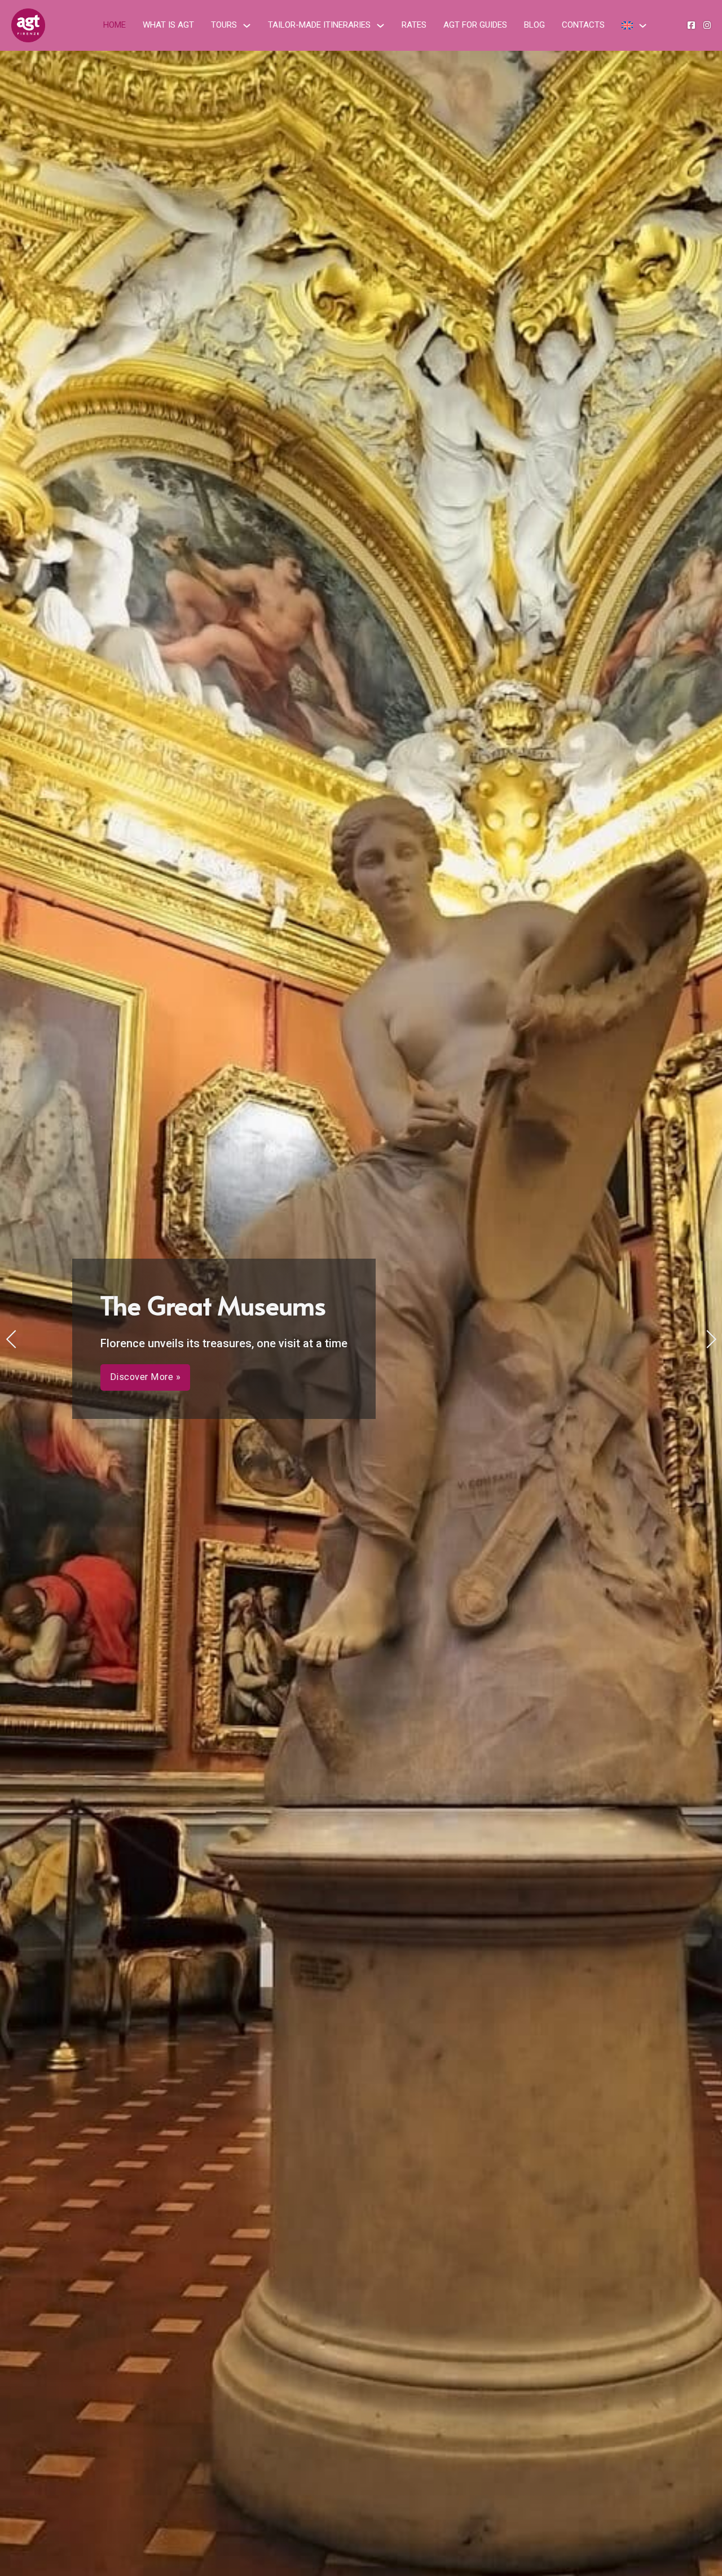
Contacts (583, 25)
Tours (224, 25)
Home (115, 25)
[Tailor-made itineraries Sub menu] (380, 26)
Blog (534, 25)
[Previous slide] (11, 1339)
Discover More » (146, 1410)
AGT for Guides (475, 25)
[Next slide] (711, 1339)
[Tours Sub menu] (247, 26)
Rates (414, 25)
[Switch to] (627, 25)
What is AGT (168, 25)
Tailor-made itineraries (319, 25)
